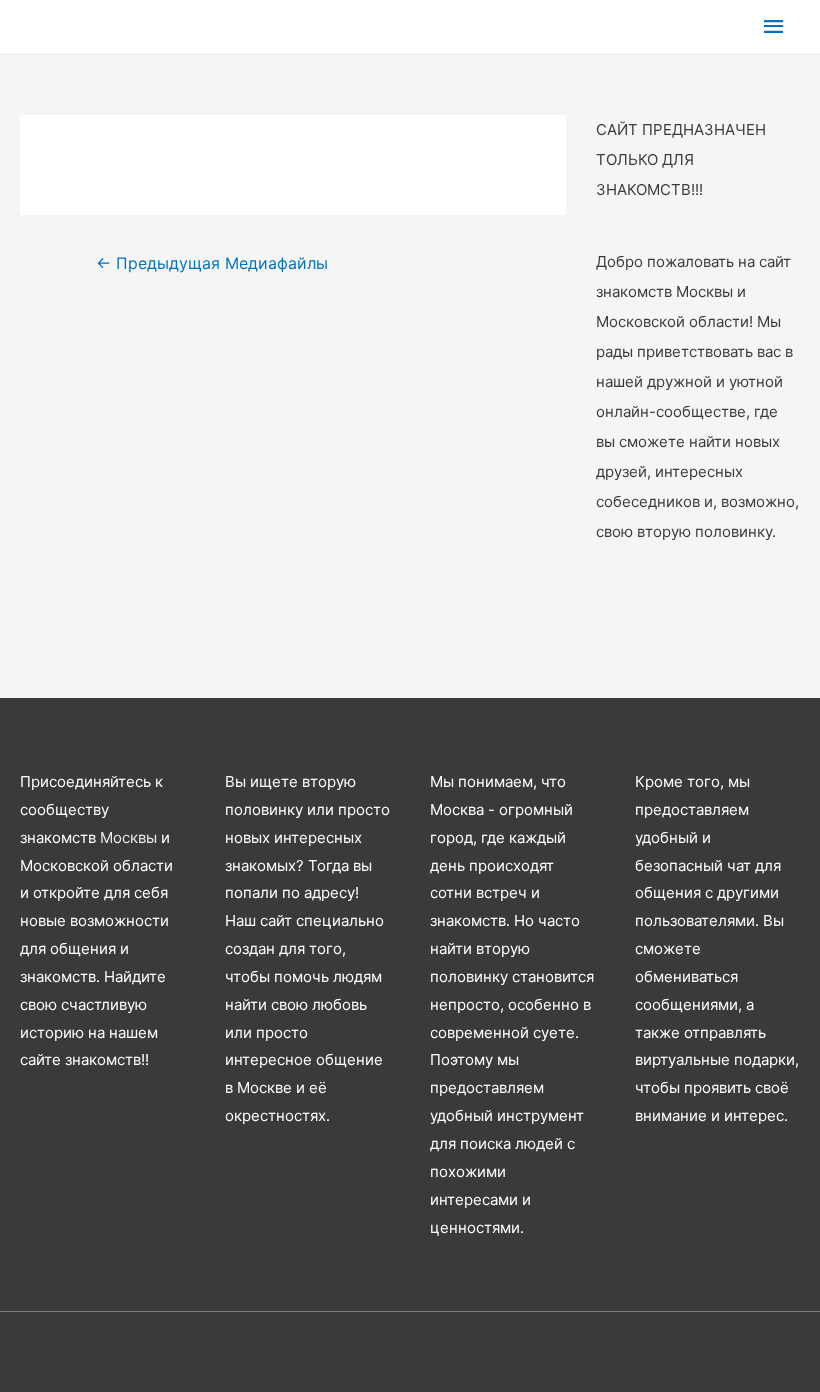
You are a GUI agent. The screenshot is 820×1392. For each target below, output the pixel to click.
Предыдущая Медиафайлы (212, 263)
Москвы (128, 837)
